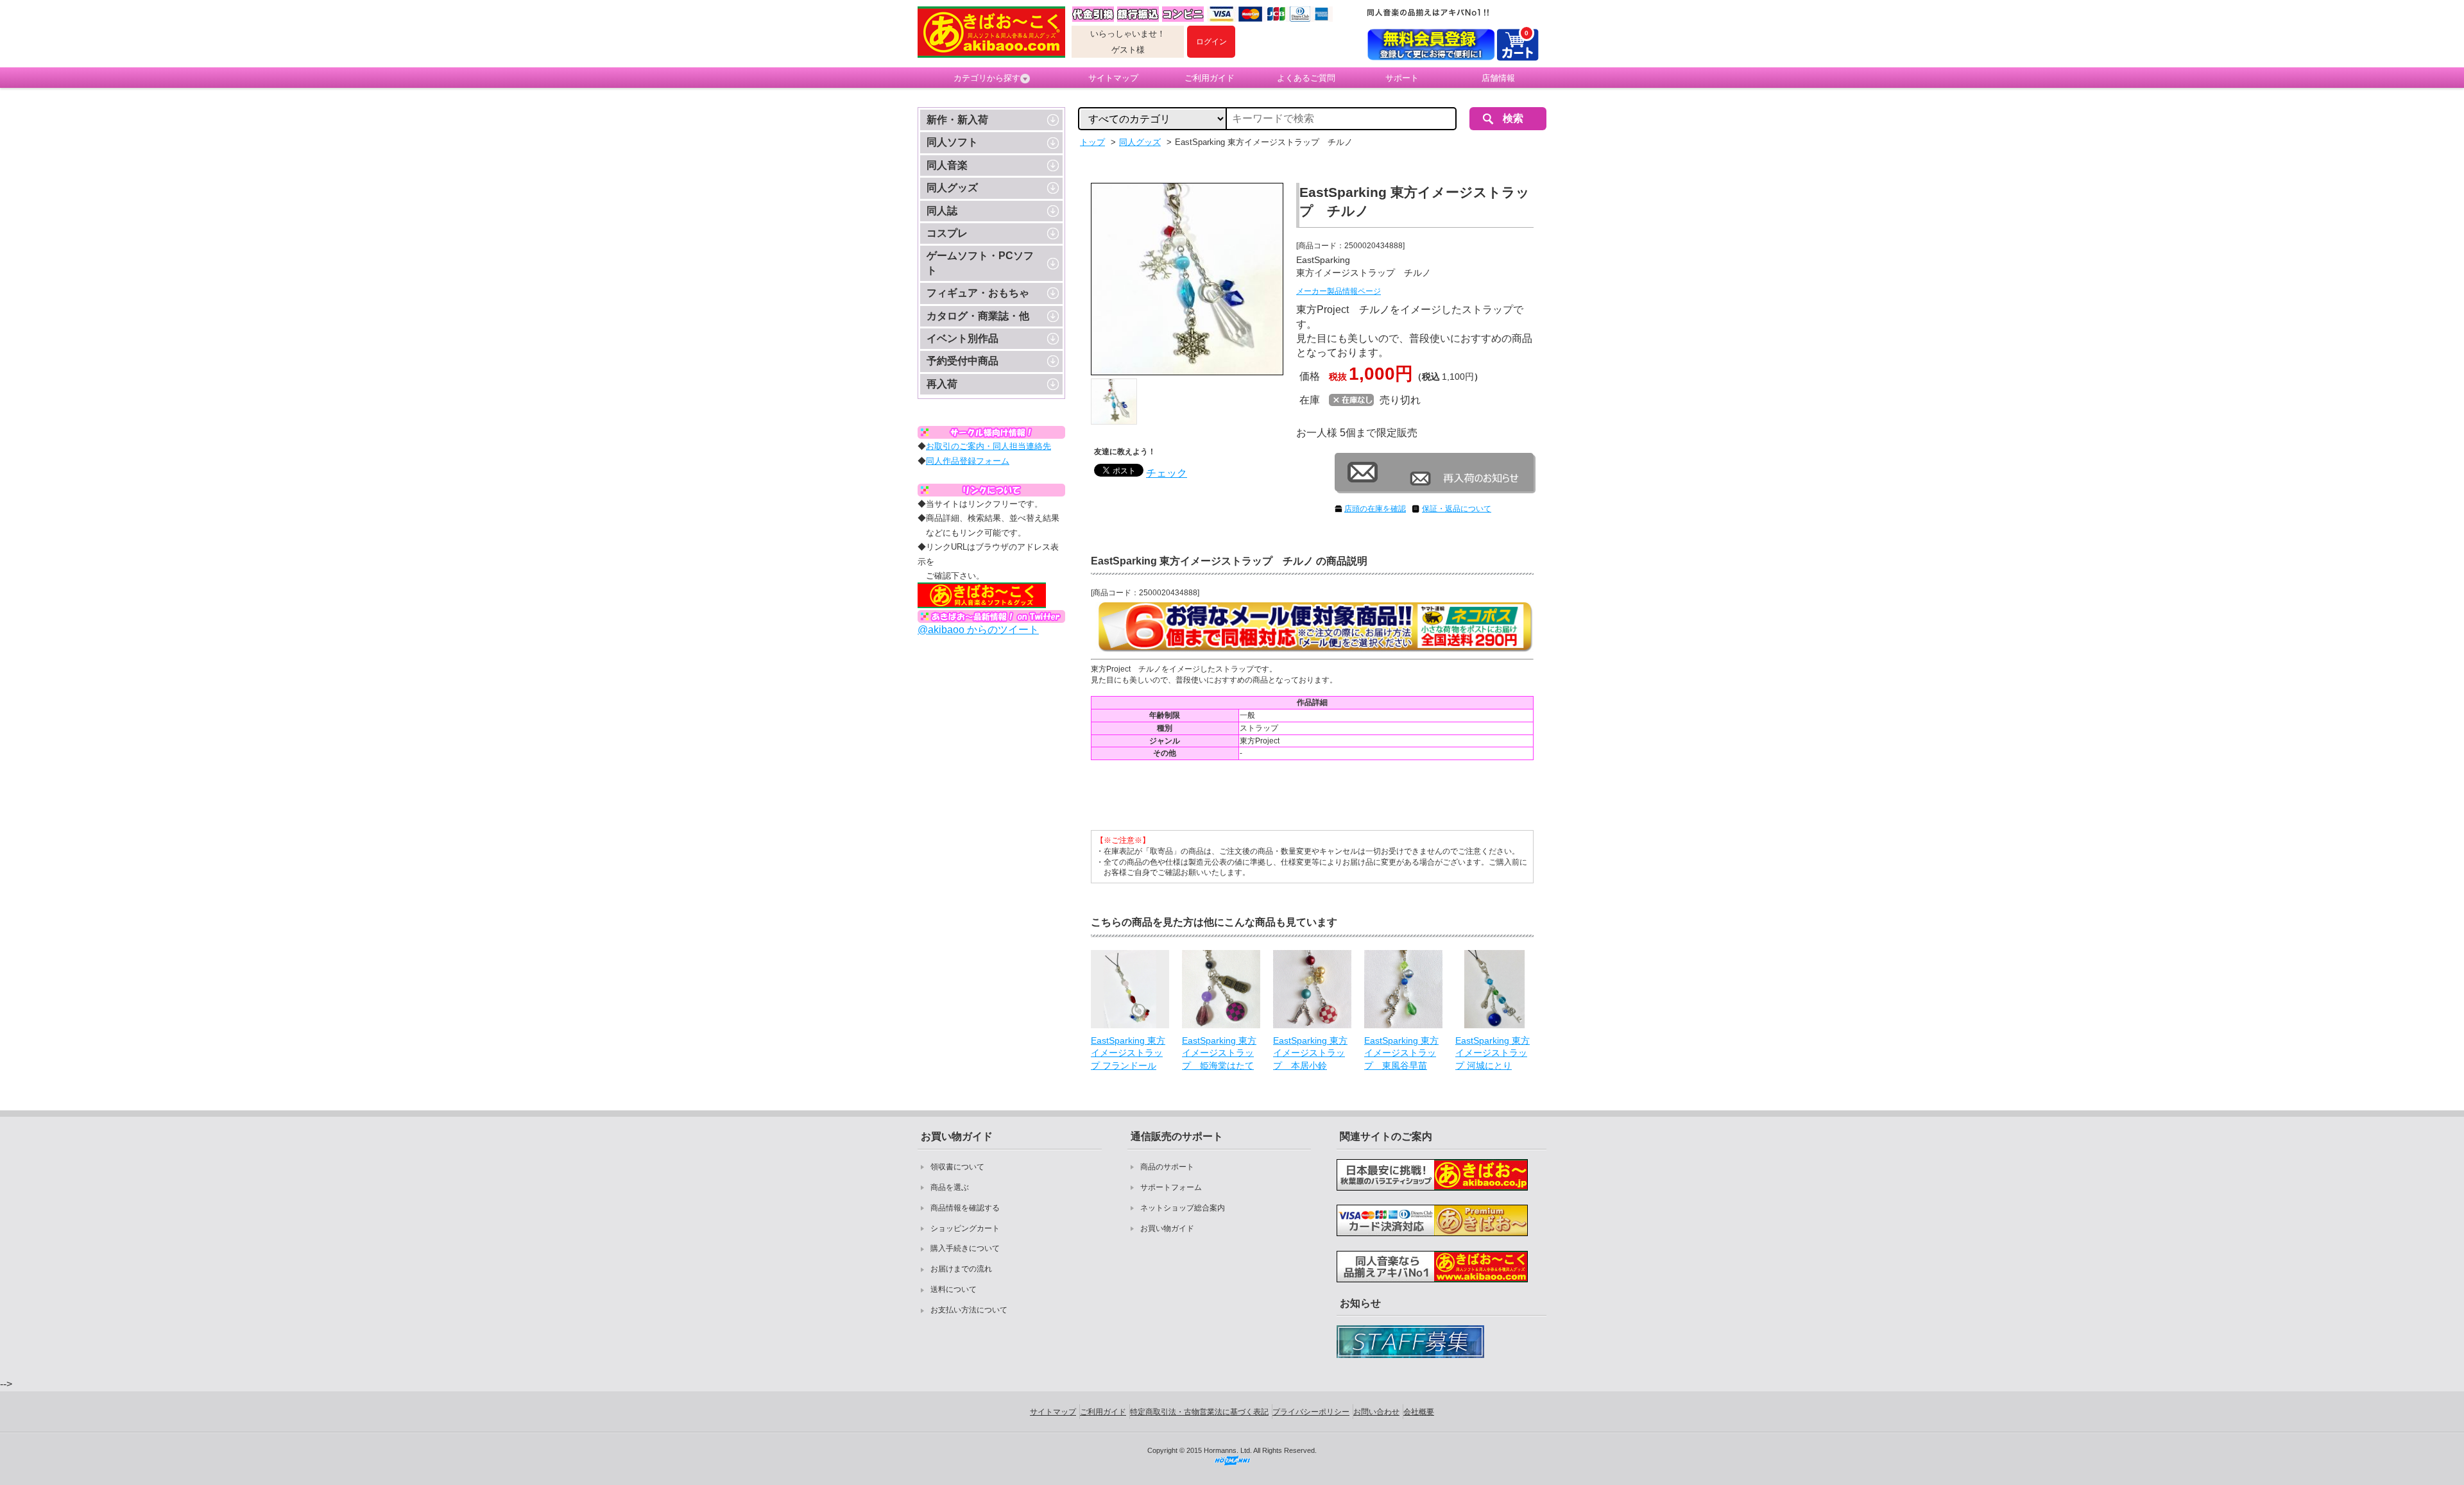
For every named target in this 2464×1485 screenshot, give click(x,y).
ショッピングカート (965, 1228)
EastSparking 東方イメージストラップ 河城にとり (1493, 1053)
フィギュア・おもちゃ (978, 293)
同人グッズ (952, 188)
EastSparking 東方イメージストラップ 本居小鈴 (1310, 1053)
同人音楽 (947, 165)
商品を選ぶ (950, 1187)
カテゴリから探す (987, 78)
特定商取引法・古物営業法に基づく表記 (1199, 1412)
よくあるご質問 (1306, 78)
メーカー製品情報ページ (1339, 291)
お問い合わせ (1376, 1412)
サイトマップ (1113, 78)
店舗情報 (1498, 78)
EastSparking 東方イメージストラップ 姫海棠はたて (1219, 1053)
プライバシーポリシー (1311, 1412)
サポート (1402, 78)
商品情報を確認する (965, 1208)
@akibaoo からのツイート (978, 630)
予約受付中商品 (963, 361)
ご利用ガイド (1210, 78)
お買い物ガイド (1167, 1228)
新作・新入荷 (957, 120)
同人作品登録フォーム (968, 461)
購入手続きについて (965, 1248)
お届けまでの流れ (961, 1269)
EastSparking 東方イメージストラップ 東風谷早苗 (1401, 1053)
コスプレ (947, 233)
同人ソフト (952, 142)
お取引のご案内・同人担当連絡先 (988, 446)
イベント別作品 (963, 338)
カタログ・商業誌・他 (978, 316)
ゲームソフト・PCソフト (980, 263)
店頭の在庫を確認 (1375, 509)
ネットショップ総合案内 (1183, 1208)
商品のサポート (1167, 1167)
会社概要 (1419, 1412)
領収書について (957, 1167)
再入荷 (942, 384)
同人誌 (942, 211)
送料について (954, 1289)
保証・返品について (1457, 509)
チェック (1167, 473)
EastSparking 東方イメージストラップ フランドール (1128, 1053)
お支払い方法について (969, 1310)
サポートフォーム (1171, 1187)
